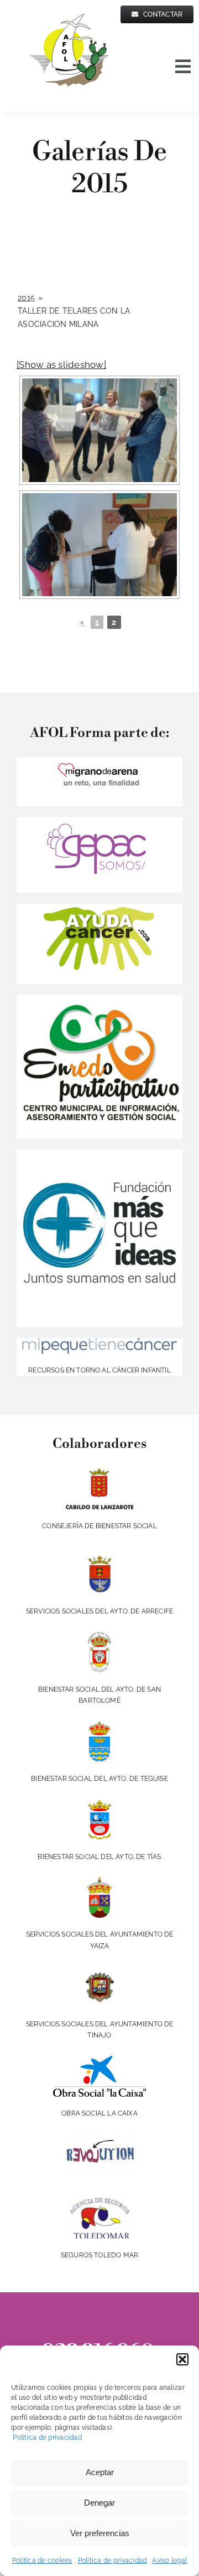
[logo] (99, 1343)
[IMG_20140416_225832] (99, 1000)
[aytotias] (99, 1804)
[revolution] (100, 2138)
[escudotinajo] (99, 1971)
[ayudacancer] (100, 908)
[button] (182, 2359)
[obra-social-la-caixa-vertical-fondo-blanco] (99, 2060)
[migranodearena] (99, 761)
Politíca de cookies (42, 2560)
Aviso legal (169, 2560)
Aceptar (100, 2472)
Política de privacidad (46, 2437)
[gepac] (99, 822)
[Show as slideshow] (61, 365)
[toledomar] (100, 2202)
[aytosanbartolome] (99, 1636)
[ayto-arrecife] (99, 1558)
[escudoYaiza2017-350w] (99, 1881)
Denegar (99, 2503)
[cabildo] (100, 1473)
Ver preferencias (100, 2533)
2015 (26, 298)
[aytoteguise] (99, 1725)
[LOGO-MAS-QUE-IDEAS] (99, 1154)
